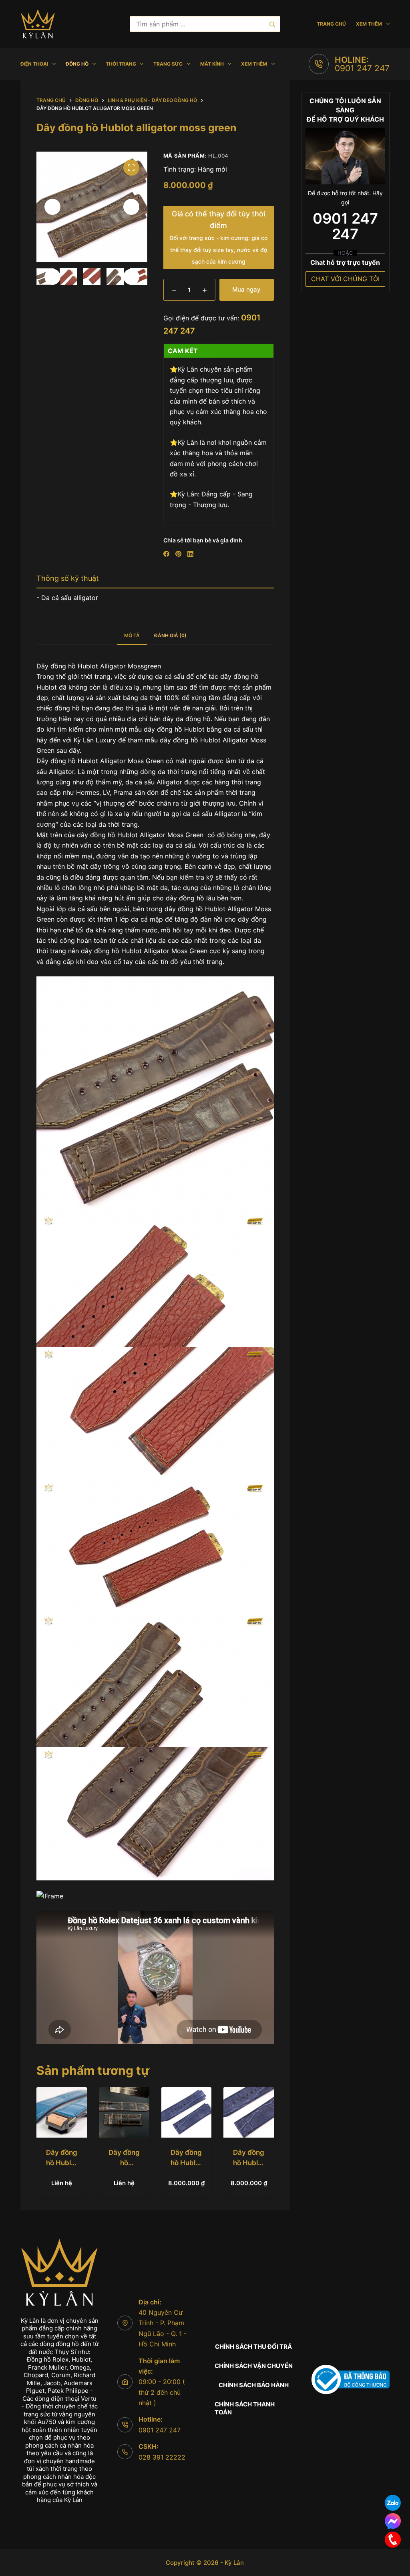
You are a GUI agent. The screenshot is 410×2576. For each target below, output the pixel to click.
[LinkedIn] (190, 554)
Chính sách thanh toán (245, 2408)
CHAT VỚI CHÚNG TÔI (345, 279)
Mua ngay (246, 289)
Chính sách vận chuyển (254, 2366)
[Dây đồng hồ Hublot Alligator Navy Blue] (187, 2112)
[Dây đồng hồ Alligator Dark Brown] (124, 2112)
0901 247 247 (362, 68)
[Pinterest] (178, 554)
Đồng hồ (77, 64)
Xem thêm (369, 24)
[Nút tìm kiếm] (272, 24)
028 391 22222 (162, 2457)
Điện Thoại (34, 64)
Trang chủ (331, 24)
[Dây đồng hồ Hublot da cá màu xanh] (62, 2112)
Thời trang (121, 64)
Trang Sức (168, 64)
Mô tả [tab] (132, 635)
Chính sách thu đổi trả (253, 2347)
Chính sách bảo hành (254, 2385)
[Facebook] (166, 554)
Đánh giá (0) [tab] (170, 635)
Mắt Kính (212, 64)
